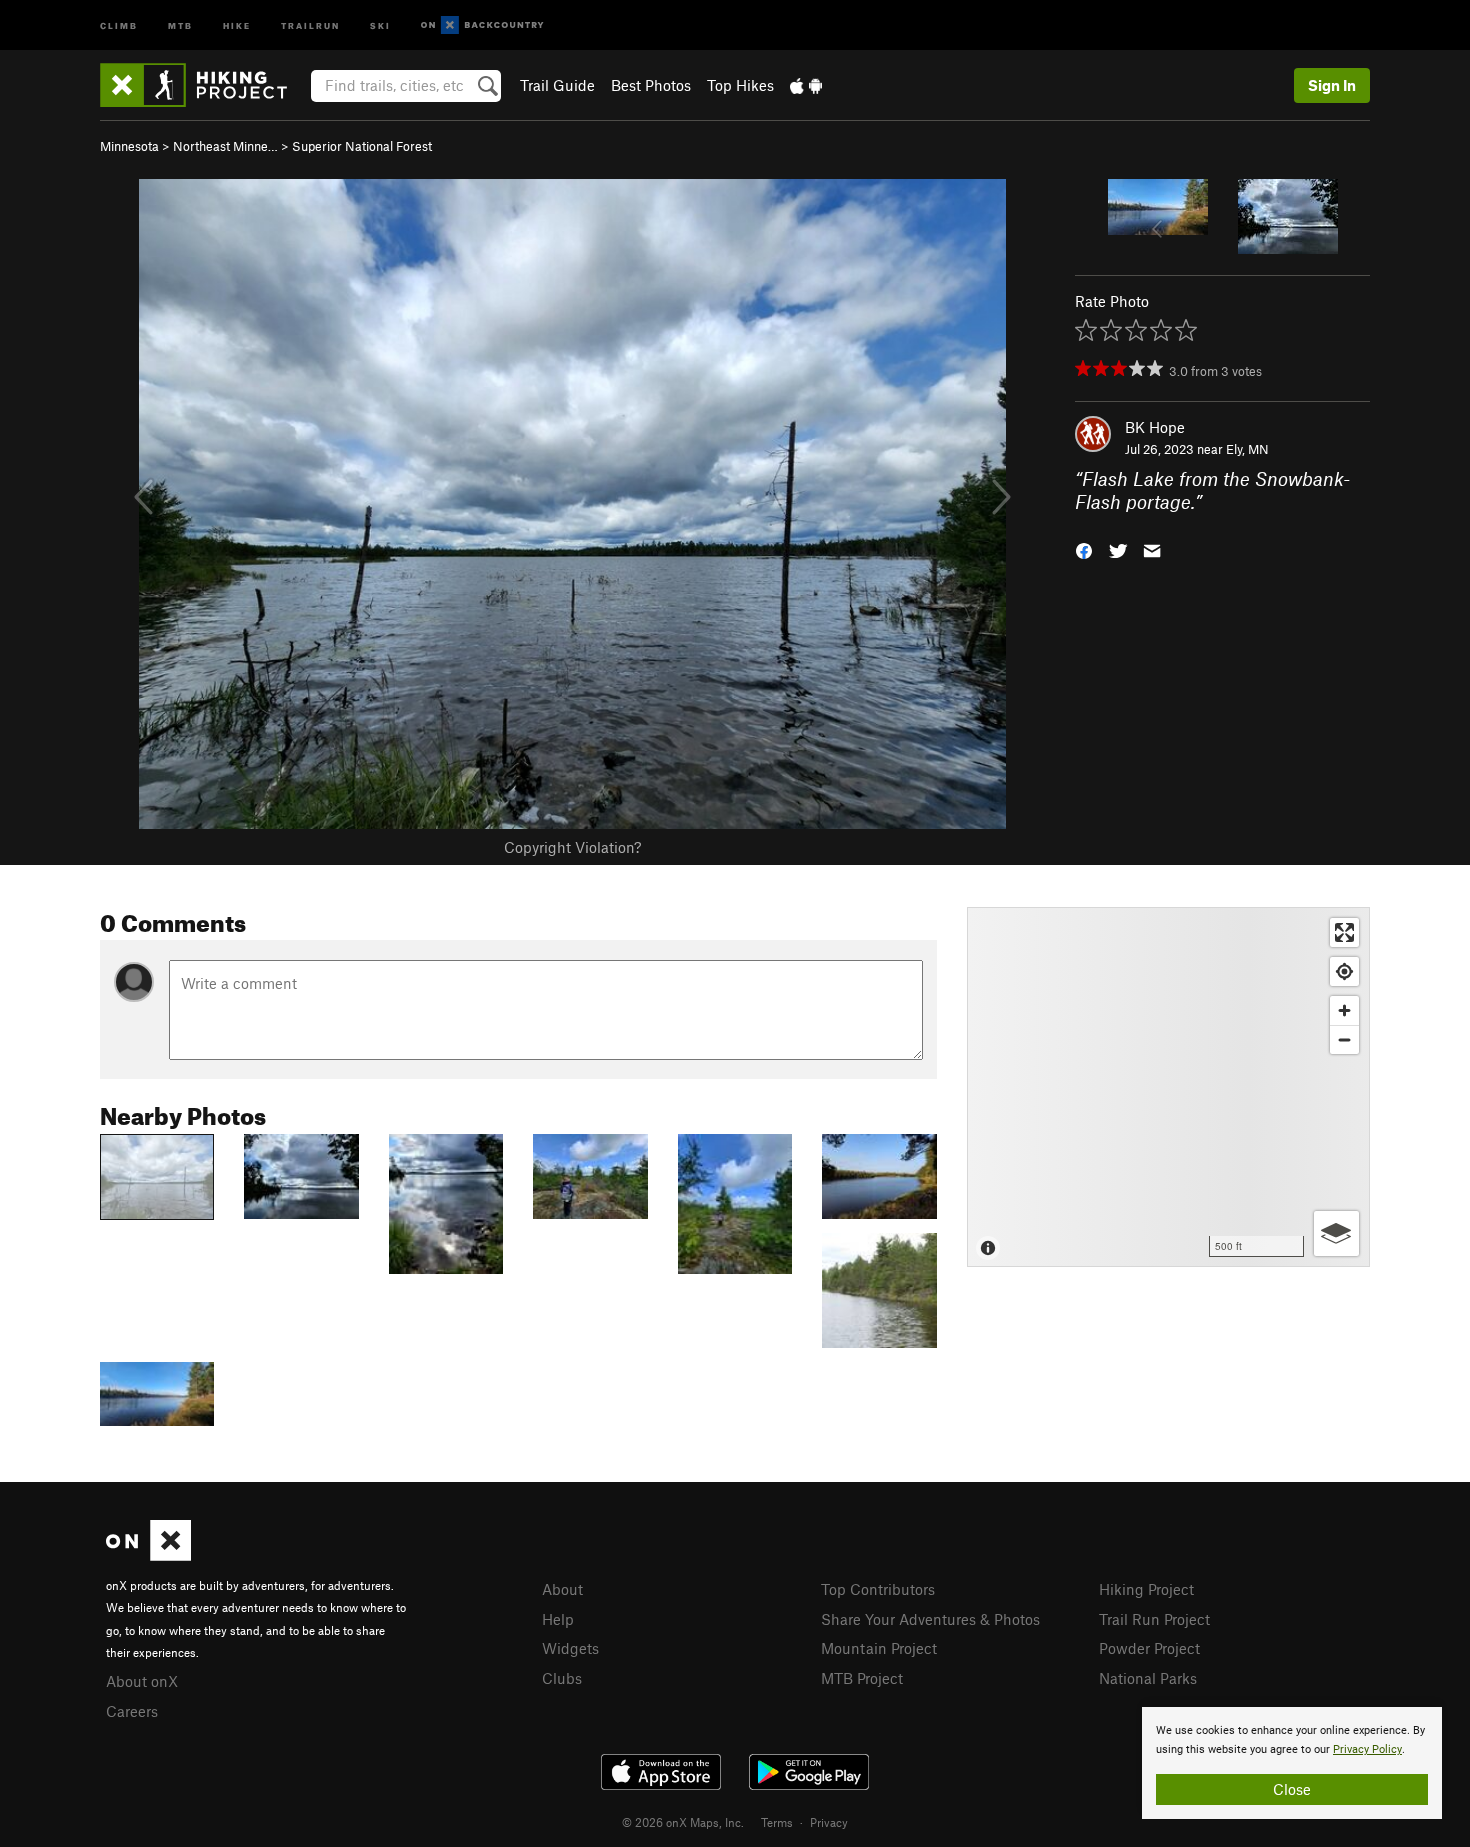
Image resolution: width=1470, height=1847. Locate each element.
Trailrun (310, 24)
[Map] (1168, 1087)
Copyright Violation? (572, 847)
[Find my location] (1344, 971)
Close (1292, 1789)
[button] (1084, 548)
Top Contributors (878, 1589)
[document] (1292, 1763)
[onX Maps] (148, 1555)
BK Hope (1155, 427)
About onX (142, 1681)
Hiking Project (1146, 1589)
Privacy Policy (1367, 1749)
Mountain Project (879, 1648)
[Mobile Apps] (806, 85)
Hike (237, 24)
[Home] (203, 85)
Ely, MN (1247, 449)
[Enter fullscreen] (1344, 932)
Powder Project (1149, 1648)
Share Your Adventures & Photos (930, 1619)
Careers (132, 1711)
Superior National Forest (362, 146)
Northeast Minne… (225, 146)
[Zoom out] (1344, 1039)
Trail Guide (557, 85)
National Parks (1148, 1678)
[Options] (1336, 1233)
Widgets (570, 1648)
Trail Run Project (1154, 1619)
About (562, 1589)
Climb (119, 24)
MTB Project (862, 1678)
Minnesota (129, 146)
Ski (380, 24)
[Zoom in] (1344, 1010)
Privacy (829, 1822)
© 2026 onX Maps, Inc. (683, 1822)
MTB (180, 24)
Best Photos (651, 85)
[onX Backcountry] (482, 25)
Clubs (562, 1678)
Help (558, 1619)
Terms (777, 1822)
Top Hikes (740, 85)
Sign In (1332, 85)
